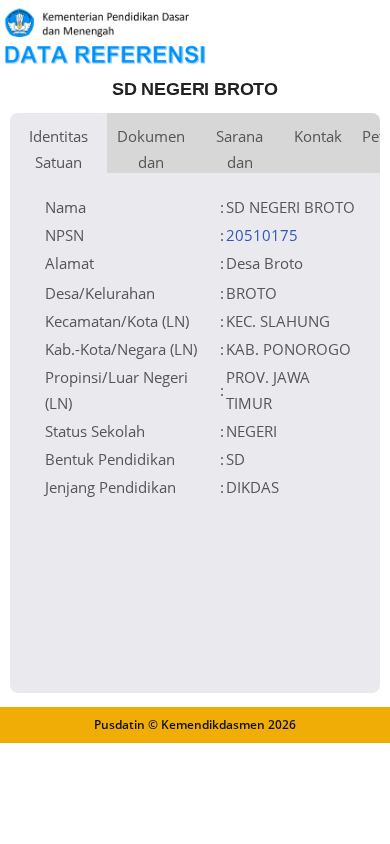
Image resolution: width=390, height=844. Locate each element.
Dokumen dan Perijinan (151, 149)
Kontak (318, 136)
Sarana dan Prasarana (239, 149)
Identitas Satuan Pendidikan (58, 149)
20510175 (262, 235)
